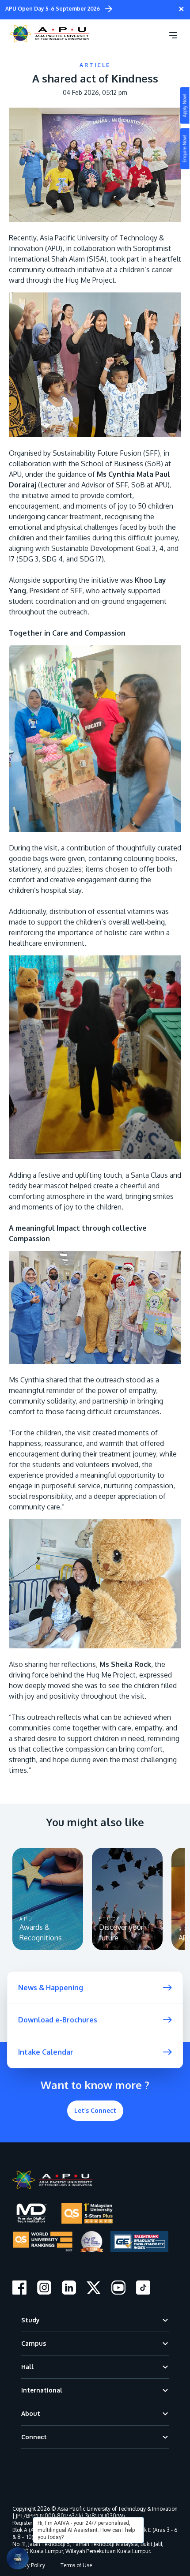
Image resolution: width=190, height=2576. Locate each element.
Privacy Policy (29, 2565)
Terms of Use (76, 2565)
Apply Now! (185, 106)
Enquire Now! (185, 149)
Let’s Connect (95, 2110)
